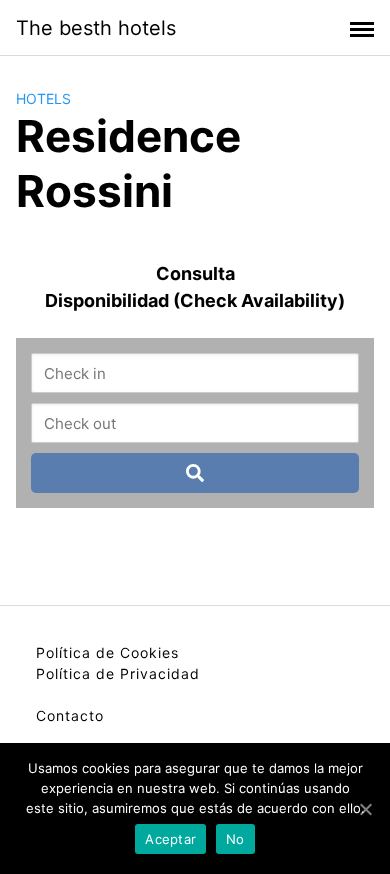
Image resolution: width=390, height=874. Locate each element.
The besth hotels (96, 28)
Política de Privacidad (118, 673)
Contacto (70, 715)
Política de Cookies (107, 652)
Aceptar (170, 839)
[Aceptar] (365, 809)
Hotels (43, 98)
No (235, 839)
